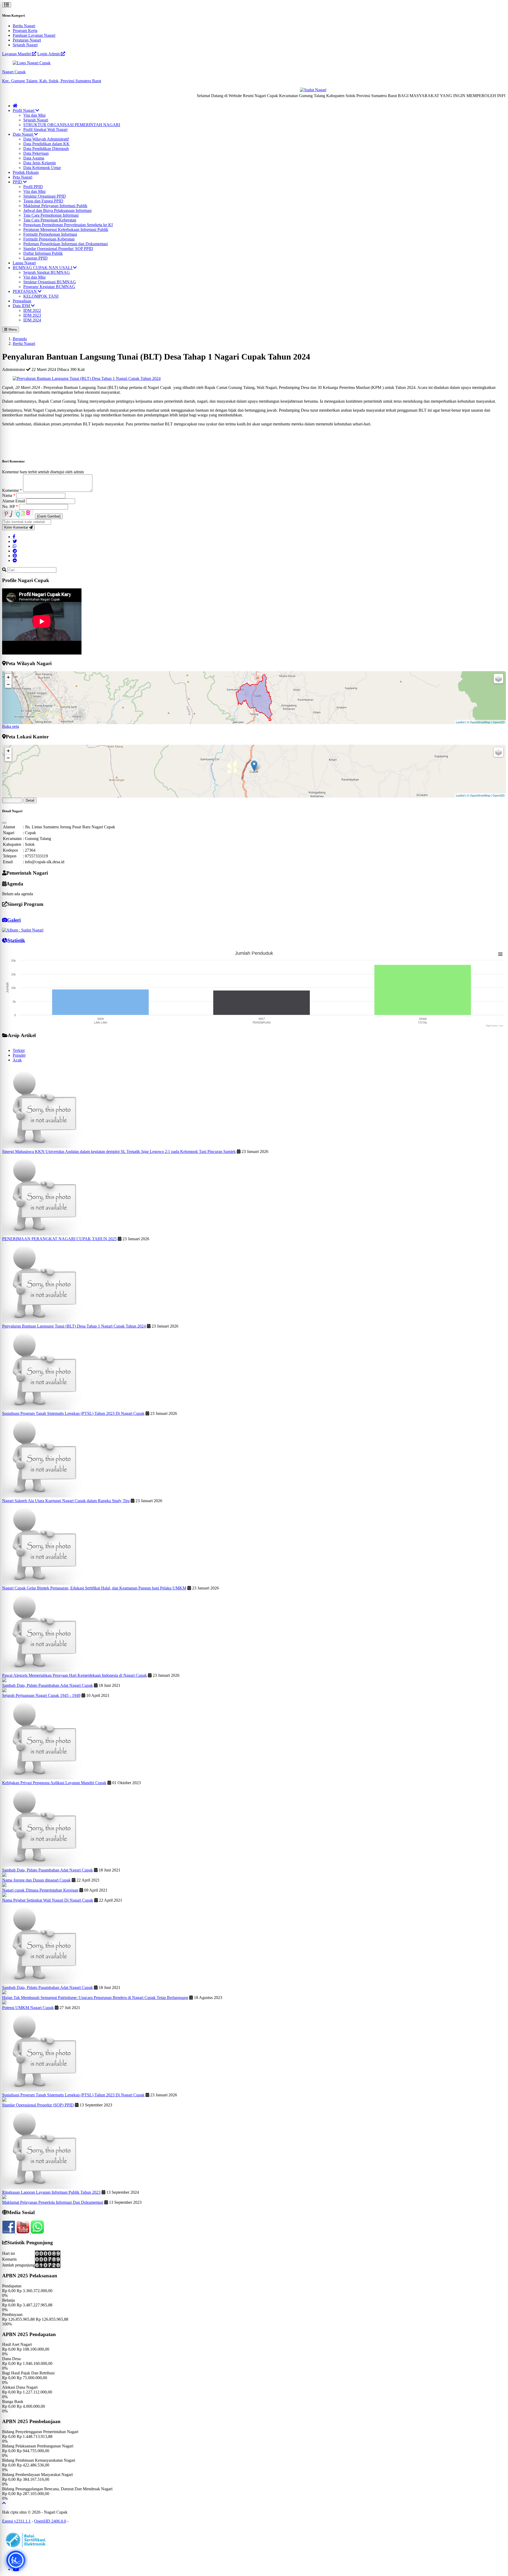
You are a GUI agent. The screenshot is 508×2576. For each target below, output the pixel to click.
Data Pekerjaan (36, 153)
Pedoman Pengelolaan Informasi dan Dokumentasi (65, 244)
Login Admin (49, 54)
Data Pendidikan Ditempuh (46, 149)
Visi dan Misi (34, 115)
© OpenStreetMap (479, 722)
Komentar (12, 490)
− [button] (8, 684)
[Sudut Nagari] (266, 90)
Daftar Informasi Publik (43, 253)
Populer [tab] (19, 1055)
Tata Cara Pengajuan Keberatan (50, 220)
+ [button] (8, 677)
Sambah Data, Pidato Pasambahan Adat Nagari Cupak (47, 1685)
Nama (9, 495)
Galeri (14, 920)
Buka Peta (12, 800)
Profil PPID (33, 187)
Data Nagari (23, 134)
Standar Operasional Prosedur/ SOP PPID (58, 249)
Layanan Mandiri (17, 54)
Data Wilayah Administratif (46, 139)
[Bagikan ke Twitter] (15, 541)
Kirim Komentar (17, 527)
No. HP (10, 506)
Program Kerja (25, 31)
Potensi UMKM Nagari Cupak (28, 2008)
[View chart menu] (500, 954)
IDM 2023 (32, 315)
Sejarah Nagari (25, 45)
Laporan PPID (35, 258)
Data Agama (34, 158)
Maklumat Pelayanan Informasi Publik (55, 206)
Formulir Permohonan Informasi (50, 234)
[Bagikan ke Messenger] (15, 560)
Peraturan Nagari (27, 40)
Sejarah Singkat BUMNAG (47, 272)
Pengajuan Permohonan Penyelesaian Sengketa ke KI (68, 225)
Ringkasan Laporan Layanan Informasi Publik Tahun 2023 (51, 2192)
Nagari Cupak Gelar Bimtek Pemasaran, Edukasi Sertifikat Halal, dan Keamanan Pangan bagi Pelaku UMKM (94, 1588)
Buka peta (11, 726)
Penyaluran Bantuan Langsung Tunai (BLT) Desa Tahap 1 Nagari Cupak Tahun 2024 (74, 1326)
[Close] (4, 823)
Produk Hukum (26, 172)
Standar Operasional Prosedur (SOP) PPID (38, 2105)
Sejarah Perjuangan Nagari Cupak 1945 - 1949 (41, 1695)
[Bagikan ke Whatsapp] (15, 546)
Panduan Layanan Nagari (34, 35)
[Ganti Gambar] (49, 516)
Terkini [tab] (19, 1050)
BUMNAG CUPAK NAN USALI (43, 268)
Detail (30, 800)
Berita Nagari (24, 26)
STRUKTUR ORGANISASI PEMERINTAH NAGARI (72, 125)
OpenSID (499, 722)
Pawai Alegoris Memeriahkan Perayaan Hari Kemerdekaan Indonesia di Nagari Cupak (74, 1675)
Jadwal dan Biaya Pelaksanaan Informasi (57, 210)
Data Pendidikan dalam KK (46, 144)
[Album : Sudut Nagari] (23, 930)
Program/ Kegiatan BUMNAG (49, 287)
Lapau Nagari (24, 263)
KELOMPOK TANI (41, 296)
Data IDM (22, 306)
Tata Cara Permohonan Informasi (51, 215)
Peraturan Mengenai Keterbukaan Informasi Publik (66, 230)
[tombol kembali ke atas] (4, 2503)
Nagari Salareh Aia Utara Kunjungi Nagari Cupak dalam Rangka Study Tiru (66, 1501)
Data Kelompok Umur (42, 168)
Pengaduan (22, 301)
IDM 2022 (32, 310)
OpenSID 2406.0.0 (50, 2521)
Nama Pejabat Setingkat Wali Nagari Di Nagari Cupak (48, 1900)
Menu (12, 330)
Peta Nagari (22, 177)
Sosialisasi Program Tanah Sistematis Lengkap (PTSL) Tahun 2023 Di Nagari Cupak (73, 1413)
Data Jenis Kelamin (40, 163)
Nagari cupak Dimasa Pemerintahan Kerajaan (40, 1890)
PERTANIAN (25, 291)
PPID (18, 182)
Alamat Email (14, 501)
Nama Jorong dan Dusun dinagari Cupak (36, 1880)
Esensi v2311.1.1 (16, 2521)
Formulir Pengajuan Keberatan (49, 239)
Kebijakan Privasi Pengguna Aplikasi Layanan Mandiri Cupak (54, 1783)
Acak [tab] (17, 1060)
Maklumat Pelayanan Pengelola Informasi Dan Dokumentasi (53, 2202)
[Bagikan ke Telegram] (15, 551)
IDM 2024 (32, 320)
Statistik (16, 940)
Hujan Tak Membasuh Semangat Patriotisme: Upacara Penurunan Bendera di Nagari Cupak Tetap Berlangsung (95, 1998)
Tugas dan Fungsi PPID (43, 201)
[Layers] (498, 679)
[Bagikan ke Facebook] (14, 537)
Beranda (20, 339)
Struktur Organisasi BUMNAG (50, 282)
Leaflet (460, 722)
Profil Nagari (24, 110)
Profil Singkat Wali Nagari (45, 130)
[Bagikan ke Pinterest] (15, 556)
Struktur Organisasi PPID (45, 196)
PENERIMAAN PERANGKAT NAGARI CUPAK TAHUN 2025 (59, 1239)
